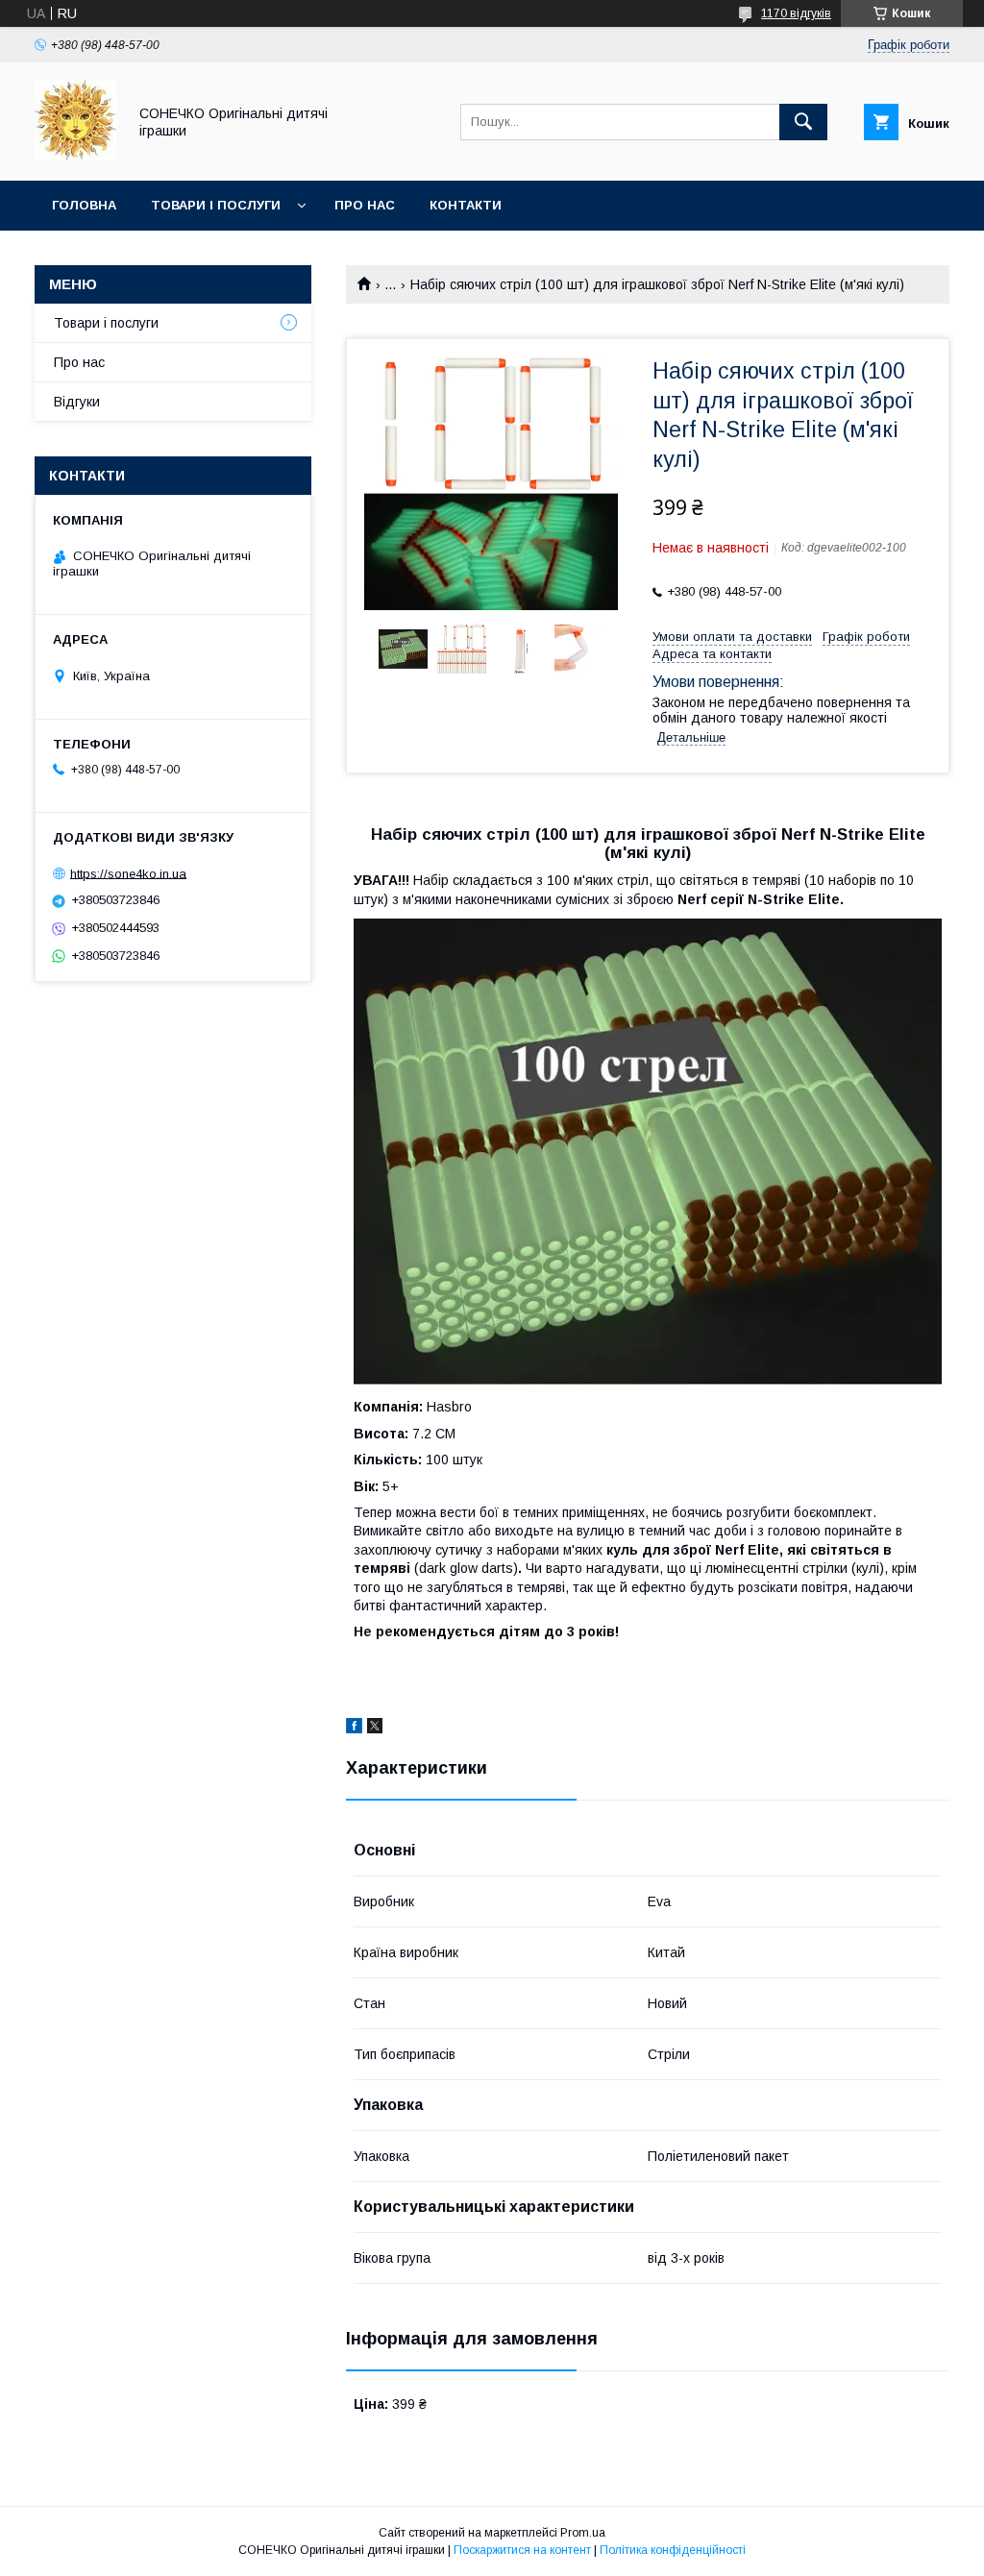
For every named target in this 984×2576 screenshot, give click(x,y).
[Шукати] (803, 122)
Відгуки (77, 402)
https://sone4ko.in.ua (128, 873)
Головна (84, 205)
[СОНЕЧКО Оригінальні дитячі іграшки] (75, 156)
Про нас (365, 205)
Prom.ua (583, 2533)
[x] (375, 1729)
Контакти (466, 205)
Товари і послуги (216, 205)
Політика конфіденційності (673, 2550)
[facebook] (354, 1729)
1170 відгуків (796, 13)
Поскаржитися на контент (522, 2550)
